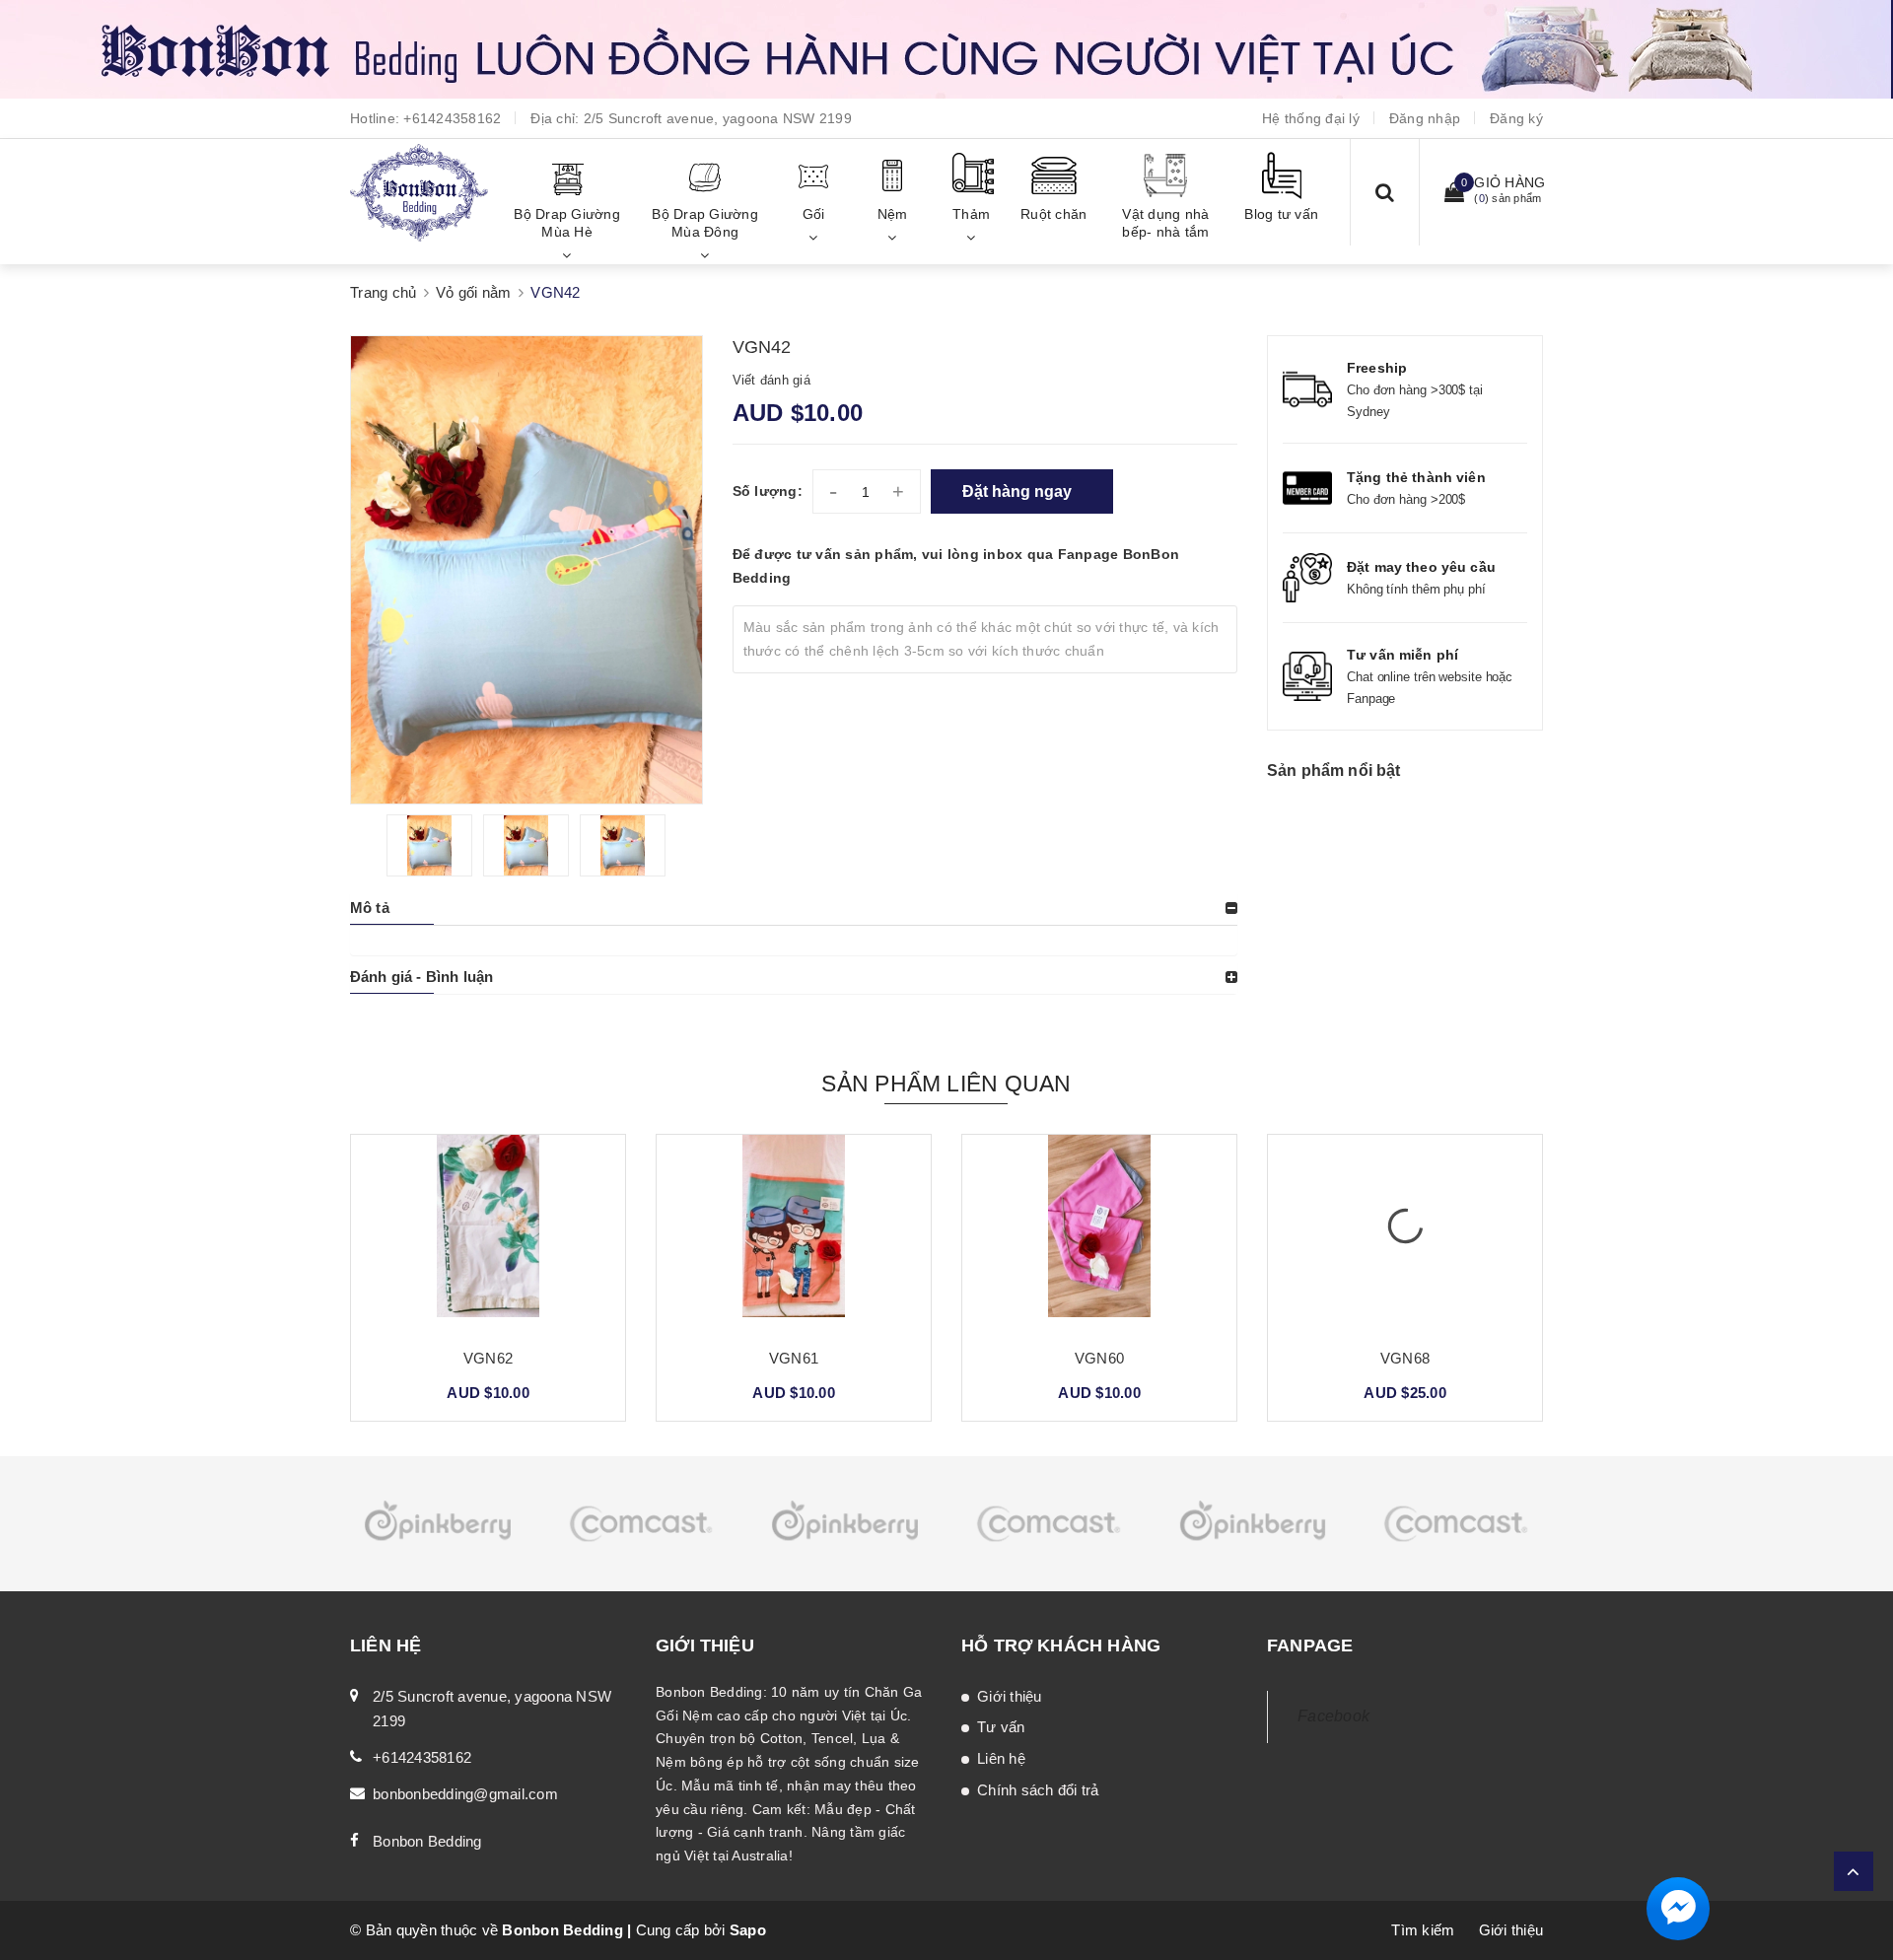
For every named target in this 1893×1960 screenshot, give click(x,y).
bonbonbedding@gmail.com (465, 1794)
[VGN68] (1099, 1233)
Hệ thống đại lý (1311, 118)
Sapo (748, 1930)
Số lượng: (768, 491)
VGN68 (1099, 1358)
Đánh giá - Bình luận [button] (421, 977)
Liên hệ (1001, 1758)
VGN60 (794, 1358)
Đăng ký (1516, 118)
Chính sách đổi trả (1038, 1790)
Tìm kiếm (1423, 1930)
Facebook (1333, 1716)
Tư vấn (1001, 1727)
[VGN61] (488, 1233)
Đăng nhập (1425, 118)
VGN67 (1405, 1358)
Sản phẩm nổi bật (1334, 770)
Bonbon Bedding (427, 1841)
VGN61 (488, 1358)
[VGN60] (794, 1233)
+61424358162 (452, 118)
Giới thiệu (1010, 1696)
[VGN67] (1405, 1233)
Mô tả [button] (370, 908)
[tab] (794, 908)
